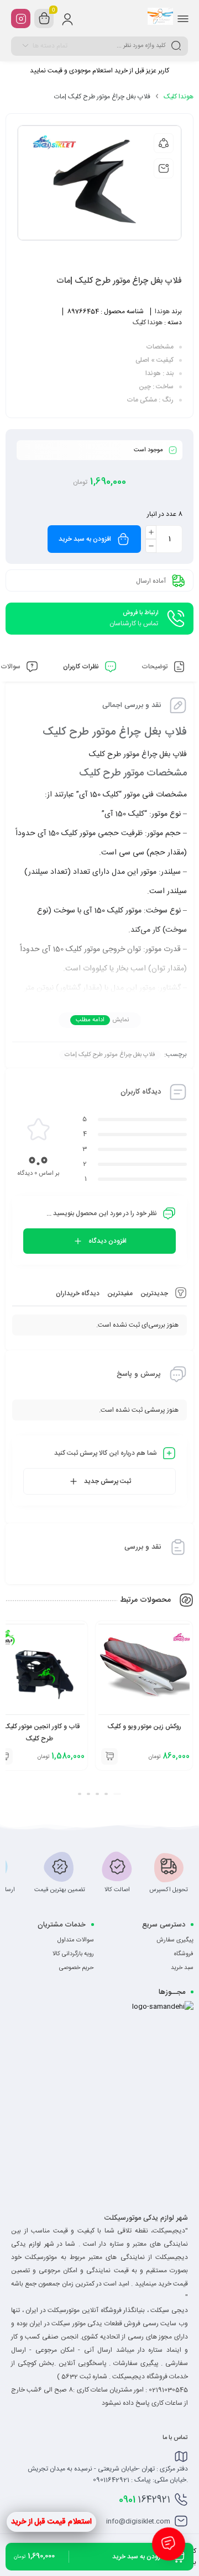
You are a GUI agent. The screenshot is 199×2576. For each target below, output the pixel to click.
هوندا (162, 312)
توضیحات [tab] (155, 667)
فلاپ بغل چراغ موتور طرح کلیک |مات (110, 1055)
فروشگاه (184, 1954)
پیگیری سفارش (175, 1940)
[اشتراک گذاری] (164, 143)
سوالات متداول (76, 1940)
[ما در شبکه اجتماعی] (21, 19)
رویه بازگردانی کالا (73, 1954)
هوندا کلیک (179, 97)
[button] (117, 1794)
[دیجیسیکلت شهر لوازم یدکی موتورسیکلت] (160, 18)
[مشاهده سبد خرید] (44, 19)
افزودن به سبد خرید (85, 539)
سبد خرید (182, 1968)
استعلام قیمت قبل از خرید (51, 2522)
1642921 (145, 2500)
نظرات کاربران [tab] (82, 667)
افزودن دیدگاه (108, 1241)
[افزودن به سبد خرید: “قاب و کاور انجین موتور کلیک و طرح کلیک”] (109, 1756)
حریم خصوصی (77, 1968)
